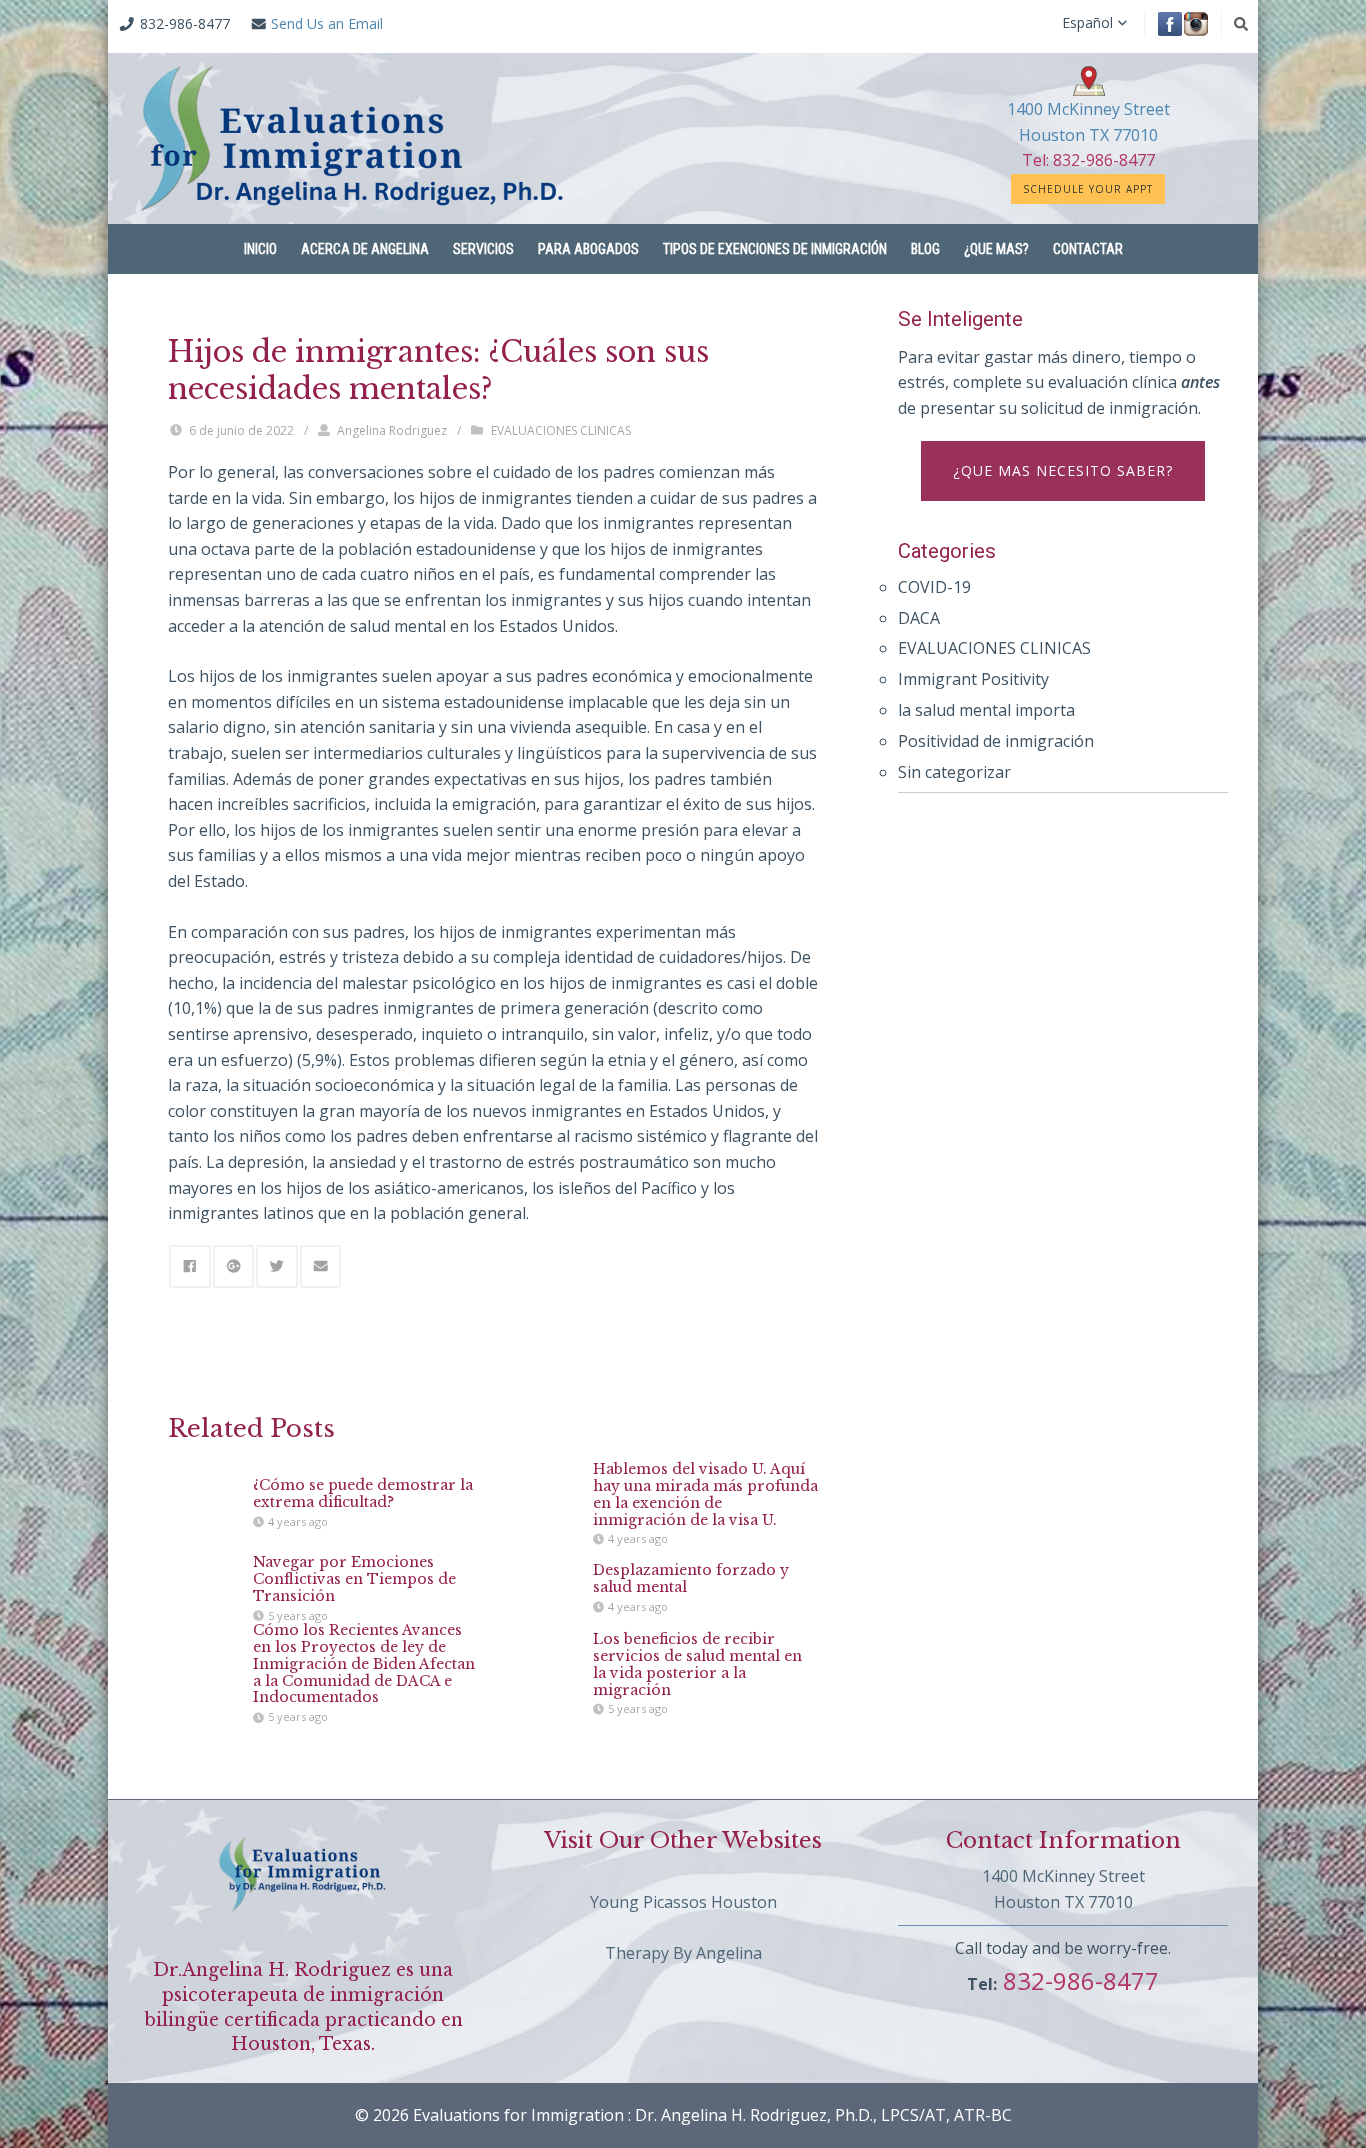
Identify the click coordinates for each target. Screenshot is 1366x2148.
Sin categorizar (954, 772)
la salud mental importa (986, 710)
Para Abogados (588, 249)
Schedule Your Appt (1088, 189)
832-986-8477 (1078, 1980)
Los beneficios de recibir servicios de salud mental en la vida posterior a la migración (697, 1664)
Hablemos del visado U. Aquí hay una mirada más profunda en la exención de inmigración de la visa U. (705, 1494)
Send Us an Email (327, 23)
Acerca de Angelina (365, 249)
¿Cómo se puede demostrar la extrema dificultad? (363, 1494)
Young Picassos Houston (683, 1902)
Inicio (260, 249)
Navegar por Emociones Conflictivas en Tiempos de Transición (354, 1579)
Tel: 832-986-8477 (1088, 160)
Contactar (1088, 249)
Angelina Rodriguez (392, 430)
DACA (919, 618)
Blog (925, 249)
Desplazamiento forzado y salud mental (691, 1579)
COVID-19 (934, 587)
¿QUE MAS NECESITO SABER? (1063, 470)
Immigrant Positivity (973, 679)
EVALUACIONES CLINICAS (561, 430)
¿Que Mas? (996, 249)
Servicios (483, 249)
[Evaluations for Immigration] (352, 138)
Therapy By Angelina (683, 1953)
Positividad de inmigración (996, 741)
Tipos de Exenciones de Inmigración (775, 249)
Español (1087, 23)
